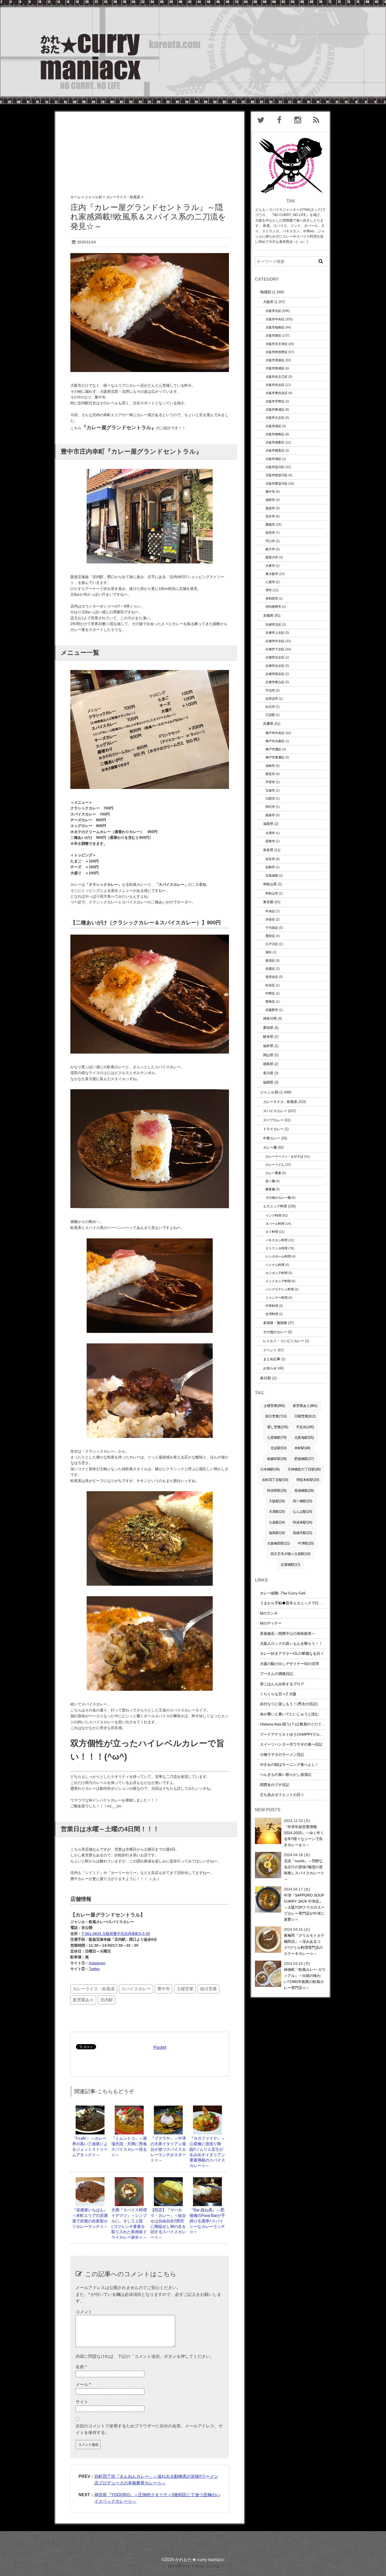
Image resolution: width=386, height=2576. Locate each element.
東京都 (268, 902)
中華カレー (272, 1138)
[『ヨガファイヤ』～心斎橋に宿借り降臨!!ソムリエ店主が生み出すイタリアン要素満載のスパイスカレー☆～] (207, 2108)
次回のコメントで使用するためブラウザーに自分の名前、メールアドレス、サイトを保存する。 (149, 2429)
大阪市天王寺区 (277, 344)
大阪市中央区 (275, 319)
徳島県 (268, 1064)
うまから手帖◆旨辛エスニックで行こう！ (295, 1603)
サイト (82, 2402)
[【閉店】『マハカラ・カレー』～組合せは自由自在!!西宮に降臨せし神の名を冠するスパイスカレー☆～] (168, 2180)
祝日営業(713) (276, 1416)
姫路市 (270, 815)
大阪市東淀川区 (277, 483)
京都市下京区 (275, 649)
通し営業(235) (278, 1427)
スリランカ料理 (277, 1248)
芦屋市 (270, 782)
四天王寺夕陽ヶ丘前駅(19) (290, 1554)
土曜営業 (185, 1989)
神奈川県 (270, 1019)
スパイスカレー (136, 1989)
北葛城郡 (272, 875)
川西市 (270, 799)
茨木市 (270, 516)
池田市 (270, 500)
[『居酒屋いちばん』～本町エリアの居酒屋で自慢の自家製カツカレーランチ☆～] (90, 2180)
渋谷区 (270, 919)
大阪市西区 (273, 335)
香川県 (268, 1073)
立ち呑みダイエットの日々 (282, 1795)
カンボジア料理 (277, 1273)
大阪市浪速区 (275, 360)
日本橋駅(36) (270, 1469)
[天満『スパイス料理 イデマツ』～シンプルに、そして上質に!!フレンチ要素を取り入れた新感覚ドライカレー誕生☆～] (129, 2180)
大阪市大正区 (275, 418)
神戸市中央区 (275, 733)
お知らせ (270, 1368)
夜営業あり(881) (305, 1406)
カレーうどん (275, 1164)
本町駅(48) (302, 1448)
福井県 (268, 1046)
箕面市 (270, 508)
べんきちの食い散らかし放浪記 (286, 1774)
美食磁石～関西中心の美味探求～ (288, 1633)
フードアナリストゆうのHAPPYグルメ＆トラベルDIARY (306, 1734)
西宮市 (270, 774)
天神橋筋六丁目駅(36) (304, 1469)
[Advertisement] (150, 148)
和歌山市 (272, 893)
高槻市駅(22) (302, 1533)
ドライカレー (273, 1129)
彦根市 (270, 841)
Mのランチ (269, 1613)
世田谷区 (272, 977)
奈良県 (268, 850)
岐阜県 (268, 1037)
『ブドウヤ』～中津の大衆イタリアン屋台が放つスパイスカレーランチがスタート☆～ (168, 2149)
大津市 (270, 833)
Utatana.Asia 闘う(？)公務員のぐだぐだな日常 (298, 1724)
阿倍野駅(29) (277, 1491)
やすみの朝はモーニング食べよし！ (289, 1765)
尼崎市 (270, 766)
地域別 (265, 292)
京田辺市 (272, 698)
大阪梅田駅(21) (278, 1543)
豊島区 (270, 1001)
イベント (270, 1350)
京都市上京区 (275, 633)
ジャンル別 (269, 1092)
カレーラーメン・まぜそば (284, 1156)
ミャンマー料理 (277, 1298)
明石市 (270, 807)
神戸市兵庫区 (275, 741)
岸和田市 (272, 598)
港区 (269, 952)
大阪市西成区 (275, 368)
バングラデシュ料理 (280, 1289)
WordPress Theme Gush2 (193, 2566)
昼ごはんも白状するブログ (282, 1684)
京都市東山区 (275, 682)
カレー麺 (270, 1147)
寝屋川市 (272, 557)
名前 (81, 2367)
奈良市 (270, 859)
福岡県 (268, 1082)
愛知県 (268, 1028)
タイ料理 (272, 1232)
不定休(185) (305, 1427)
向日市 (270, 707)
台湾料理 (272, 1314)
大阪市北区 (273, 311)
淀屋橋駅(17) (290, 1565)
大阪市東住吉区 (277, 393)
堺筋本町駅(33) (308, 1480)
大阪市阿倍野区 (277, 352)
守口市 (270, 541)
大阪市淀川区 (275, 467)
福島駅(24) (277, 1533)
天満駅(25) (277, 1512)
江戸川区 (272, 944)
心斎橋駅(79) (277, 1438)
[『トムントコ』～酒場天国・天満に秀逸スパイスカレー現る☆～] (129, 2108)
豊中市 (164, 1989)
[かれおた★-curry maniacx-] (193, 3)
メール (83, 2384)
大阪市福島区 (275, 327)
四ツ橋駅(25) (302, 1501)
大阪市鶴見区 (275, 450)
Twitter (94, 1969)
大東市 (270, 566)
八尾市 (270, 582)
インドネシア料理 (278, 1281)
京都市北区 (273, 624)
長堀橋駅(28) (304, 1491)
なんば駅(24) (302, 1512)
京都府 (268, 616)
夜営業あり (83, 2000)
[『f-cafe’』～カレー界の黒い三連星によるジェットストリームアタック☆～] (90, 2108)
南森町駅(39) (277, 1459)
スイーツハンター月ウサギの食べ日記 (291, 1744)
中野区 (270, 993)
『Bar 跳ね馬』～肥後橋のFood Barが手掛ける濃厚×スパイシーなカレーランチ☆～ (207, 2221)
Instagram (97, 1963)
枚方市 (270, 549)
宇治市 (270, 690)
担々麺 (270, 1181)
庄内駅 (107, 2000)
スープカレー (273, 1120)
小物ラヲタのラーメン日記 (282, 1755)
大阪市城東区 (275, 442)
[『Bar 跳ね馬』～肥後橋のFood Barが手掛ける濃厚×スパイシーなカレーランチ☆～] (207, 2180)
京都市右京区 (275, 657)
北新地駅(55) (304, 1438)
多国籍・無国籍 (275, 1323)
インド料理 (273, 1215)
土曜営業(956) (274, 1406)
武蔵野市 (272, 1010)
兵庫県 (268, 724)
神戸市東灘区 (275, 757)
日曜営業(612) (305, 1416)
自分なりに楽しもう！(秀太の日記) (289, 1704)
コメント (84, 2312)
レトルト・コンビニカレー (284, 1341)
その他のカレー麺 (278, 1198)
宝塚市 (270, 790)
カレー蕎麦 (273, 1173)
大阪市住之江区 (277, 377)
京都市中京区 (275, 641)
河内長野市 (273, 607)
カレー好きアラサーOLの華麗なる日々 (292, 1653)
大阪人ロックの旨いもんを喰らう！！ (291, 1643)
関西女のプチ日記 (275, 1785)
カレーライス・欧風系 (94, 1989)
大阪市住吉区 (275, 385)
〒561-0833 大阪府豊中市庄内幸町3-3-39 (116, 1934)
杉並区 (270, 985)
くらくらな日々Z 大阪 (278, 1694)
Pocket (160, 2047)
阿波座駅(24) (302, 1522)
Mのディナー (271, 1623)
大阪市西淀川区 (277, 475)
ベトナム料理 (275, 1265)
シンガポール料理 (278, 1256)
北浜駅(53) (278, 1448)
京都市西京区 (275, 674)
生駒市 (270, 867)
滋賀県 (268, 824)
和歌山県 (270, 884)
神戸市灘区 (273, 749)
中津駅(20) (306, 1543)
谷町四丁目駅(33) (275, 1480)
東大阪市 (272, 574)
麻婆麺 (270, 1189)
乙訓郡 (270, 715)
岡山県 (268, 1055)
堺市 (269, 590)
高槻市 (270, 524)
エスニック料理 (275, 1206)
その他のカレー (275, 1332)
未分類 (265, 1378)
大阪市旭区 (273, 459)
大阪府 (268, 302)
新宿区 (270, 960)
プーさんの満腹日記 (277, 1674)
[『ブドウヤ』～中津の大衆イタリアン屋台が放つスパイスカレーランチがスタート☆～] (168, 2108)
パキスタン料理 (277, 1240)
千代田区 (272, 928)
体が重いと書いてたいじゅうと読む (289, 1714)
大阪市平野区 (275, 401)
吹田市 (270, 533)
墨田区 (270, 936)
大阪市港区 (273, 426)
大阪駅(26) (277, 1501)
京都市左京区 (275, 666)
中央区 (270, 911)
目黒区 (270, 969)
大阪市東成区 (275, 409)
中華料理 (272, 1306)
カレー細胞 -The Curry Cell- (283, 1593)
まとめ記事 (272, 1359)
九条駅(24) (277, 1522)
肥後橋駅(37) (304, 1459)
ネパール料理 (275, 1224)
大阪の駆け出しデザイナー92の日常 (290, 1664)
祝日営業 (208, 1989)
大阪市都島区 (275, 434)
